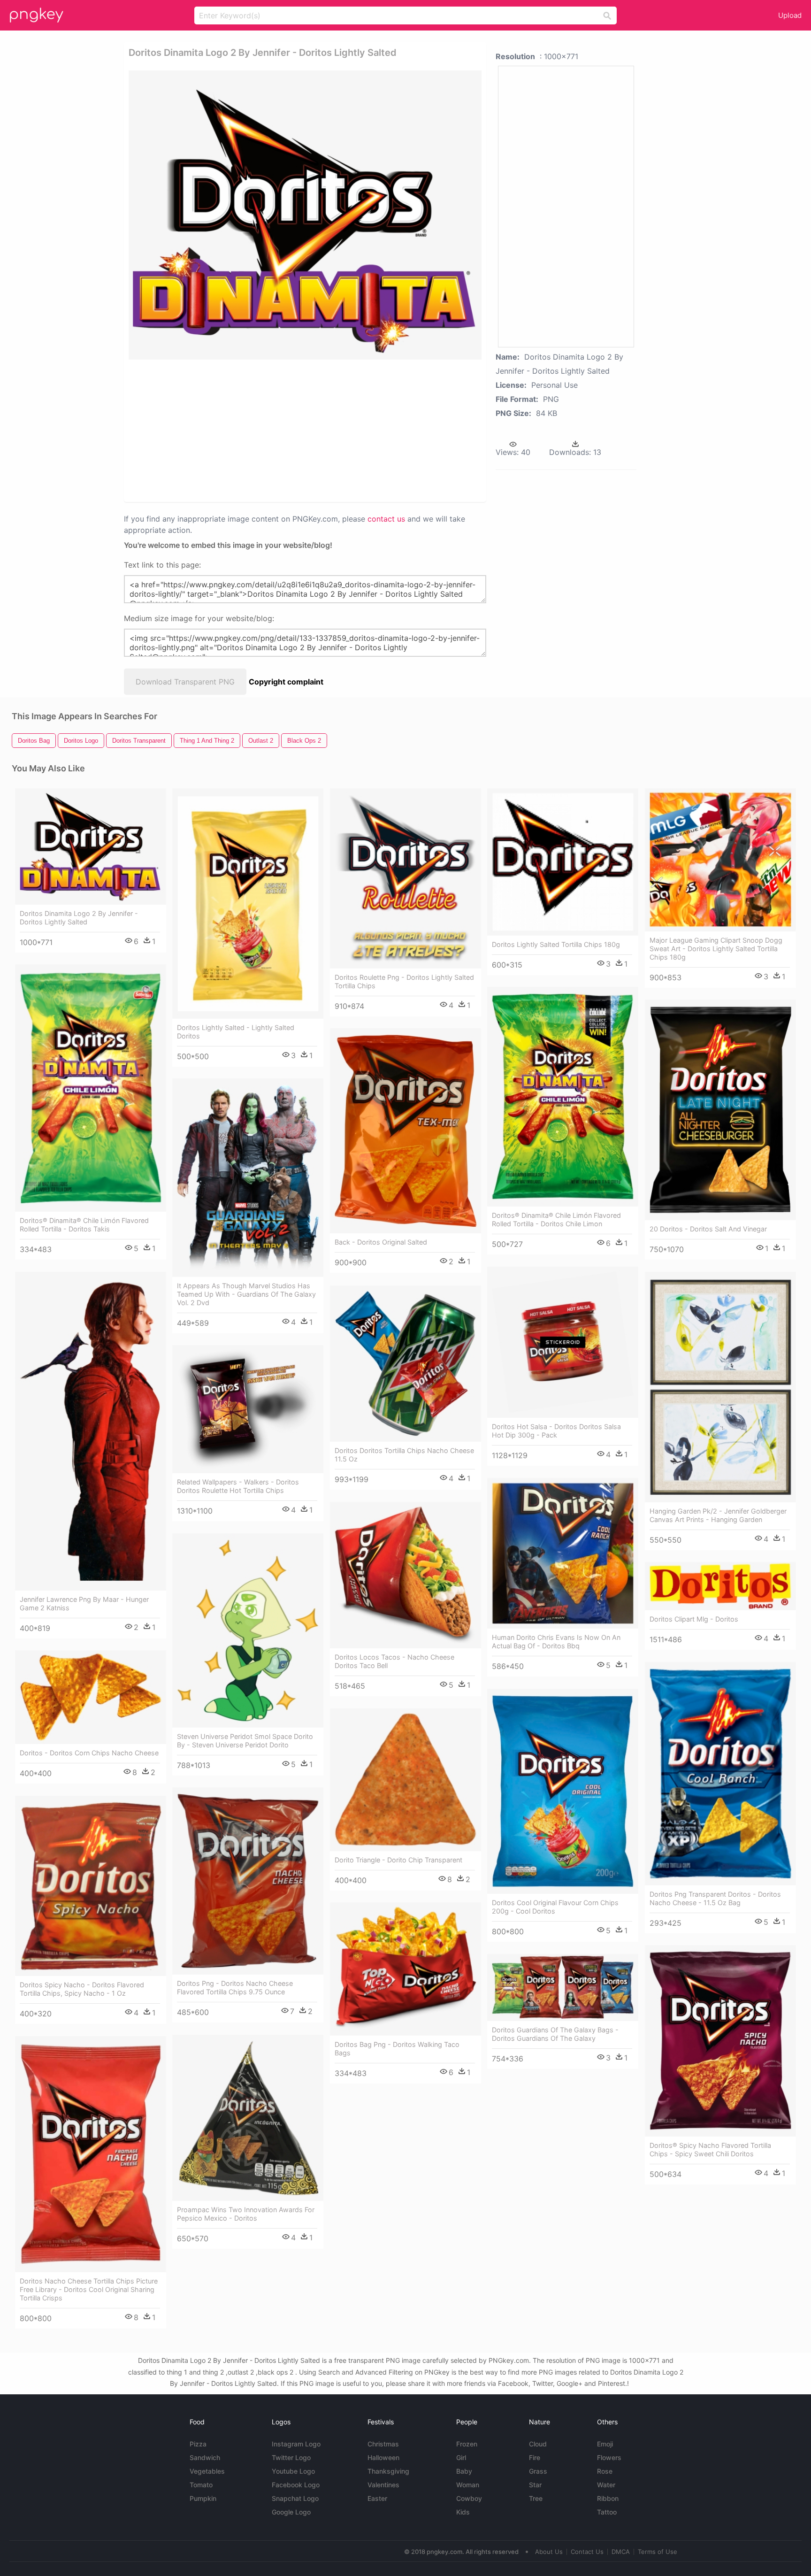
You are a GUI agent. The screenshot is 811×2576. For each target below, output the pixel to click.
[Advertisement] (271, 430)
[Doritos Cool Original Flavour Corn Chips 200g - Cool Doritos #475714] (563, 1791)
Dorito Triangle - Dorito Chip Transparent (398, 1860)
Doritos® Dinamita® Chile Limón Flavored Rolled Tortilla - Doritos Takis (84, 1225)
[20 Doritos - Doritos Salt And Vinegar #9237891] (720, 1110)
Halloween (383, 2457)
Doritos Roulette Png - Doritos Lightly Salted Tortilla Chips (404, 981)
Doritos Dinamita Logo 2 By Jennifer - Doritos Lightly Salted (79, 918)
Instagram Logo (296, 2444)
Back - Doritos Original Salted (381, 1242)
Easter (377, 2498)
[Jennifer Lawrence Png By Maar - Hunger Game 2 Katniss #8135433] (91, 1431)
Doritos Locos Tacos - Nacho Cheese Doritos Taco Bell (394, 1661)
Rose (605, 2471)
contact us (386, 519)
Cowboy (469, 2498)
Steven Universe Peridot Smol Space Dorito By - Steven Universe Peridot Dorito (245, 1741)
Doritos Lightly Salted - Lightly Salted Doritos (236, 1032)
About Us (549, 2552)
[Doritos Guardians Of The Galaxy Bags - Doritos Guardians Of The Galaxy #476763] (563, 1987)
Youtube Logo (293, 2471)
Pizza (198, 2444)
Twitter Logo (291, 2457)
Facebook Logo (296, 2485)
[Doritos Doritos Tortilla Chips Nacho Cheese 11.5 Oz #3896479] (405, 1364)
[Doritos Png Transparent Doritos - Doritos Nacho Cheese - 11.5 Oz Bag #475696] (720, 1774)
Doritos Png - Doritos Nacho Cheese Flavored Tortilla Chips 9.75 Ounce (235, 1988)
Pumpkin (203, 2498)
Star (535, 2485)
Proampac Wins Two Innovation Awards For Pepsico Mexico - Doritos (246, 2214)
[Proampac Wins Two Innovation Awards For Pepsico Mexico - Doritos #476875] (248, 2118)
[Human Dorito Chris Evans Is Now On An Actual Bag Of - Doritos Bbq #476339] (563, 1553)
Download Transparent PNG (185, 682)
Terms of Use (658, 2552)
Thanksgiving (388, 2471)
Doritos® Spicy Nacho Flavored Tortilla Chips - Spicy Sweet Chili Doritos (710, 2149)
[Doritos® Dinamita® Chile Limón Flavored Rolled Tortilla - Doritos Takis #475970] (91, 1088)
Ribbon (608, 2498)
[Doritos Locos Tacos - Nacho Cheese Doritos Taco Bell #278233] (405, 1575)
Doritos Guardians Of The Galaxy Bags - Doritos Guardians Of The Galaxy (555, 2034)
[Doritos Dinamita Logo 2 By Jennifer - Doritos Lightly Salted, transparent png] (305, 215)
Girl (461, 2457)
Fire (535, 2457)
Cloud (538, 2444)
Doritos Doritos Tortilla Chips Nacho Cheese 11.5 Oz (404, 1455)
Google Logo (291, 2512)
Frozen (467, 2444)
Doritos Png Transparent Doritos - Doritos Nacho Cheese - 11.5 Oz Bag (715, 1898)
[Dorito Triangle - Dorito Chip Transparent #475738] (405, 1780)
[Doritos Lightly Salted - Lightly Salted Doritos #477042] (248, 903)
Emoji (605, 2444)
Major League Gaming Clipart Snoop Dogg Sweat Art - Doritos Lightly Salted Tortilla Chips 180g (716, 949)
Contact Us (587, 2552)
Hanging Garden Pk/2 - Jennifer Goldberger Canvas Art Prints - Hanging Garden (718, 1515)
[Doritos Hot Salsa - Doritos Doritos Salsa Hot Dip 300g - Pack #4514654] (563, 1342)
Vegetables (207, 2471)
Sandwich (205, 2457)
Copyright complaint (286, 682)
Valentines (383, 2485)
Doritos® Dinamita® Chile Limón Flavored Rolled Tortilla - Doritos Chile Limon (556, 1219)
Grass (538, 2471)
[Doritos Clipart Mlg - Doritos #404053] (720, 1586)
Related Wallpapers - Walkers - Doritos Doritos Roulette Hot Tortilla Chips (238, 1486)
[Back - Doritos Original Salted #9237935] (405, 1131)
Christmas (383, 2444)
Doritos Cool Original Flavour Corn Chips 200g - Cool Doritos (555, 1907)
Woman (468, 2485)
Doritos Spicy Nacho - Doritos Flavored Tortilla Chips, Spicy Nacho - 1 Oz (82, 1989)
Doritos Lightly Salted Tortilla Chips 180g (556, 944)
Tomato (201, 2485)
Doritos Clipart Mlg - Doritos (694, 1619)
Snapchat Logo (295, 2498)
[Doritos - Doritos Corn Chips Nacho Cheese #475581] (91, 1697)
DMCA (621, 2552)
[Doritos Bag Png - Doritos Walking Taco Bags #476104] (405, 1969)
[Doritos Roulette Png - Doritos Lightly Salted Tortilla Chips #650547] (405, 878)
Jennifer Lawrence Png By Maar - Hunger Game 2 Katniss (84, 1603)
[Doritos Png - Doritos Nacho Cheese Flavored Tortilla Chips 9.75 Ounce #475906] (248, 1881)
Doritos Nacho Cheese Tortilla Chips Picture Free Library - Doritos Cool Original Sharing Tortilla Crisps (89, 2289)
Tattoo (607, 2512)
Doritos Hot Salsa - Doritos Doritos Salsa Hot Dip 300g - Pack (556, 1431)
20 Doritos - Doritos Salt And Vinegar (708, 1229)
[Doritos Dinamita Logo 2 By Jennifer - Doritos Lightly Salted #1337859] (91, 846)
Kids (463, 2512)
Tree (536, 2498)
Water (606, 2485)
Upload (790, 15)
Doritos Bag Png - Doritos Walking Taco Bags (397, 2049)
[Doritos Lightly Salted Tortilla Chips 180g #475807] (563, 862)
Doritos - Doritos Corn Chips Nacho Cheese (89, 1753)
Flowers (609, 2457)
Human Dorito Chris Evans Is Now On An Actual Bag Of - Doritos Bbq (556, 1642)
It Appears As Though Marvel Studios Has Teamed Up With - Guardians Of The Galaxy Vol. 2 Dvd (246, 1294)
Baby (464, 2471)
